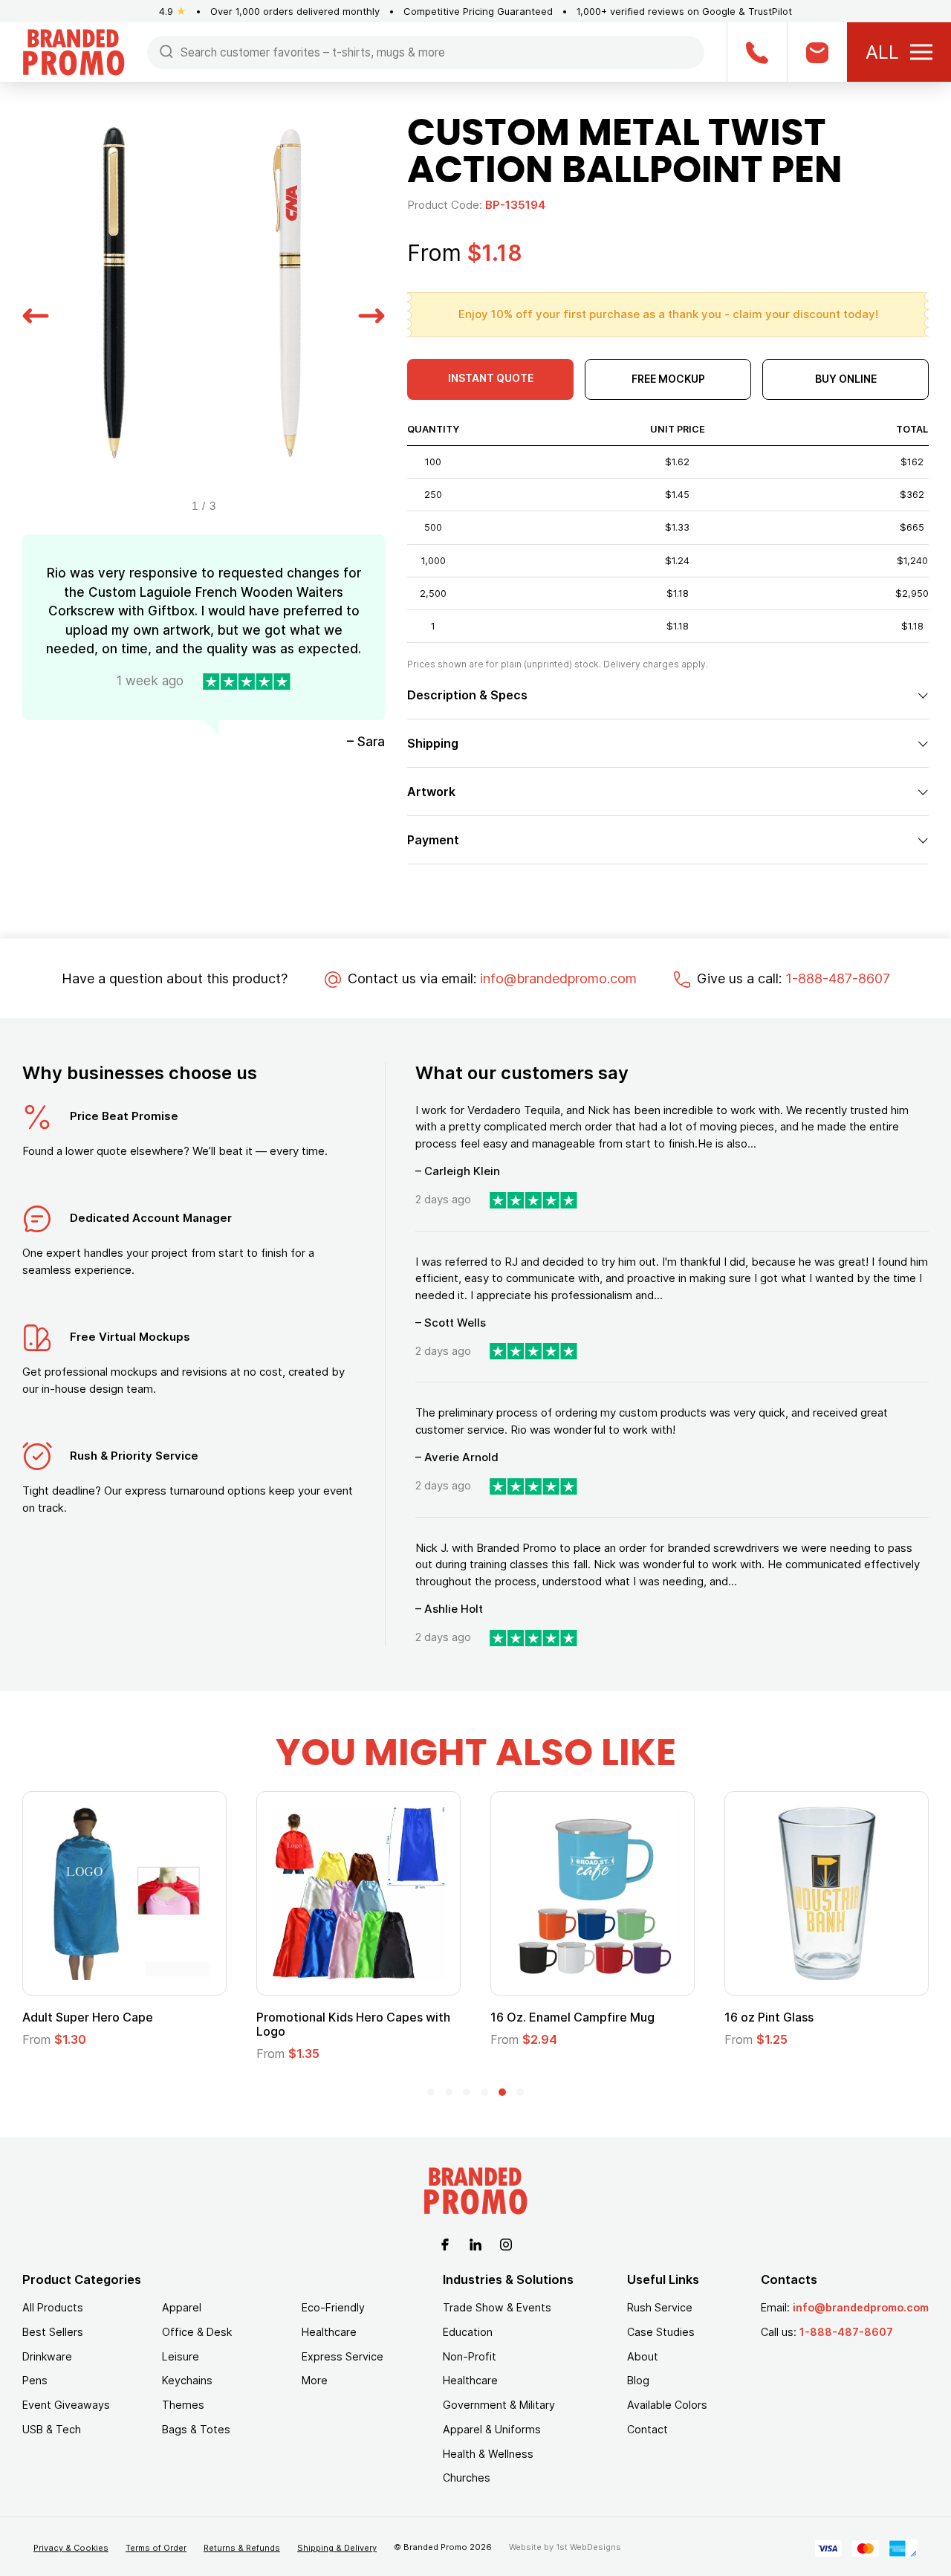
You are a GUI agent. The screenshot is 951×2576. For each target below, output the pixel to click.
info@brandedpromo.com (558, 978)
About (643, 2356)
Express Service (343, 2356)
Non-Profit (470, 2356)
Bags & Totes (196, 2429)
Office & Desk (197, 2332)
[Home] (74, 51)
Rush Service (660, 2307)
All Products (53, 2307)
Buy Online (846, 379)
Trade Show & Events (497, 2307)
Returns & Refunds (242, 2548)
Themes (183, 2405)
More (315, 2380)
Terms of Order (156, 2548)
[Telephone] (757, 52)
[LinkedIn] (475, 2243)
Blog (638, 2380)
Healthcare (329, 2332)
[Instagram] (506, 2243)
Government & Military (499, 2405)
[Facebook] (445, 2243)
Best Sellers (53, 2332)
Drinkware (47, 2356)
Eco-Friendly (333, 2307)
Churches (467, 2478)
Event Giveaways (66, 2405)
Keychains (187, 2380)
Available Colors (667, 2405)
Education (468, 2332)
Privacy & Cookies (71, 2548)
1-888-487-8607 (838, 978)
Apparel (182, 2307)
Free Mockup (668, 379)
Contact (647, 2429)
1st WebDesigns (588, 2547)
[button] (36, 314)
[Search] (166, 51)
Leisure (181, 2356)
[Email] (817, 52)
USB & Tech (52, 2429)
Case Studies (661, 2332)
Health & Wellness (488, 2454)
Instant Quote (491, 378)
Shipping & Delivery (337, 2548)
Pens (35, 2380)
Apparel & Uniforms (492, 2429)
